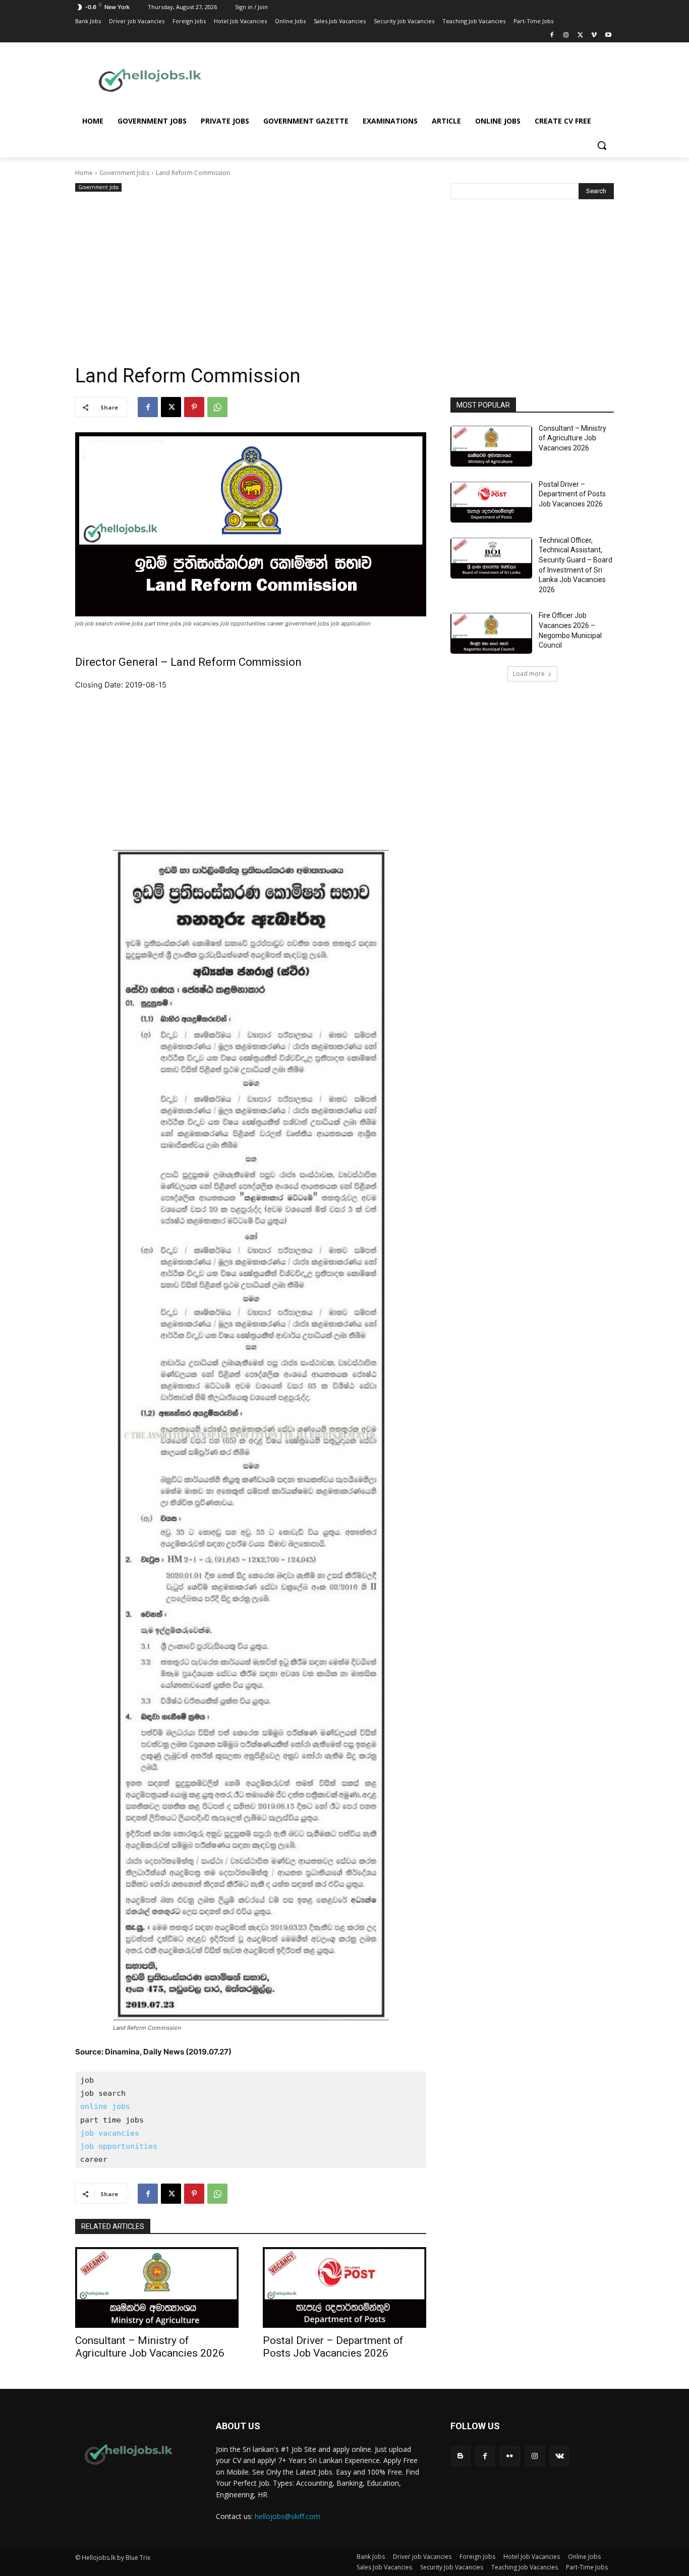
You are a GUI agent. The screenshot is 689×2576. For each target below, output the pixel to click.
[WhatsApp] (217, 407)
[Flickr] (510, 2456)
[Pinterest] (194, 407)
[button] (602, 145)
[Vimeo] (594, 36)
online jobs (105, 2106)
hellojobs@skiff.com (288, 2516)
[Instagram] (566, 36)
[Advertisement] (425, 79)
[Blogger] (460, 2456)
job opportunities (119, 2146)
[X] (580, 36)
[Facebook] (552, 36)
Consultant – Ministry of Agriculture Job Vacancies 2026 (150, 2347)
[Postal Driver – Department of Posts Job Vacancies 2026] (344, 2287)
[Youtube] (608, 36)
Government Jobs (124, 173)
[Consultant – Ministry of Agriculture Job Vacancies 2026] (157, 2287)
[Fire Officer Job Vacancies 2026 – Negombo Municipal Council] (491, 633)
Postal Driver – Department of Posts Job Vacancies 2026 (333, 2347)
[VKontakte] (560, 2456)
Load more (529, 674)
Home (84, 173)
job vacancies (110, 2133)
